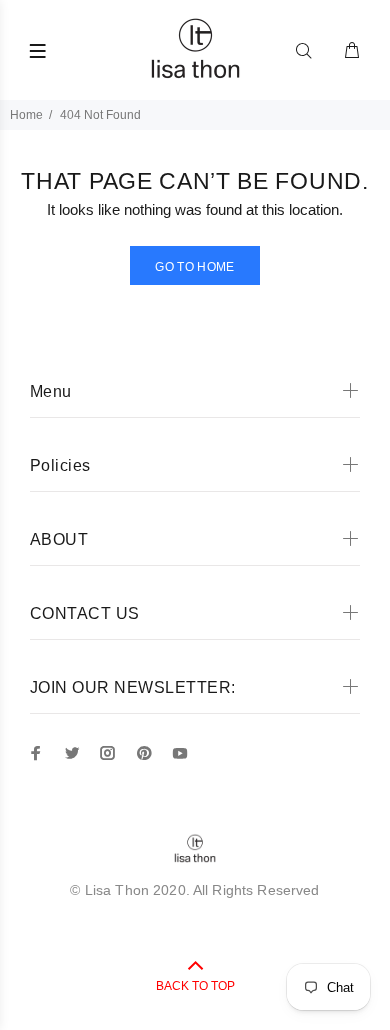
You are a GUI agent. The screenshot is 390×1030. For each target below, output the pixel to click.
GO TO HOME (195, 267)
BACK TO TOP (195, 986)
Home (26, 115)
